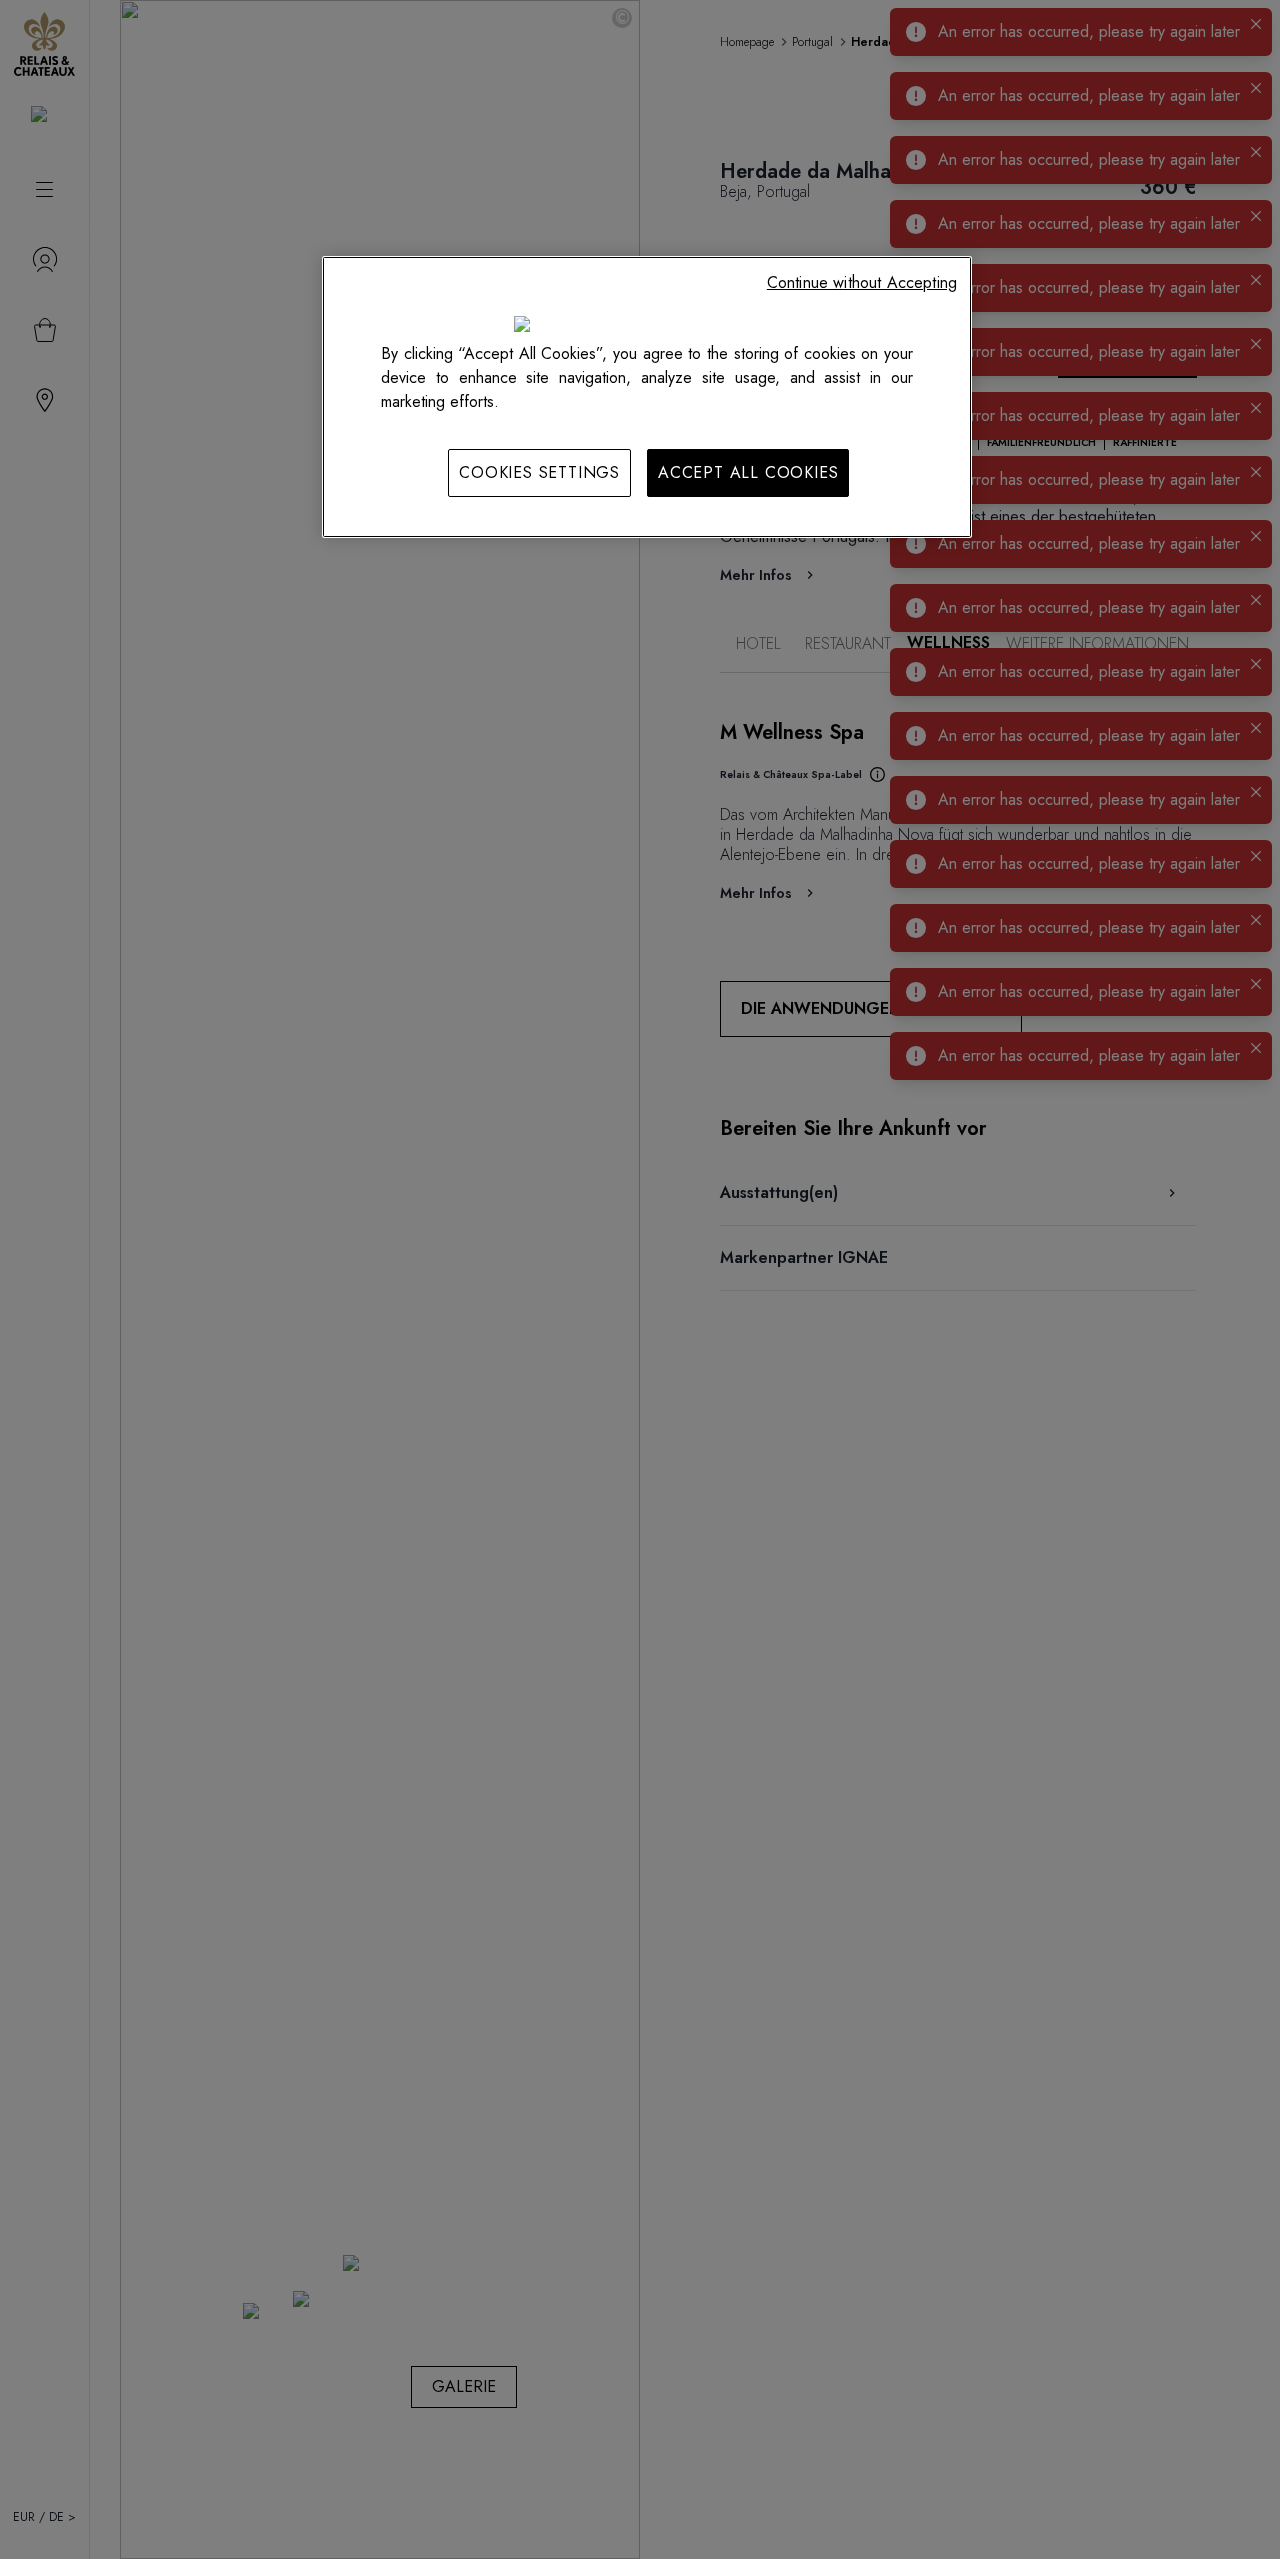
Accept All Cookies (748, 472)
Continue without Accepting (862, 282)
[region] (647, 397)
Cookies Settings (539, 472)
